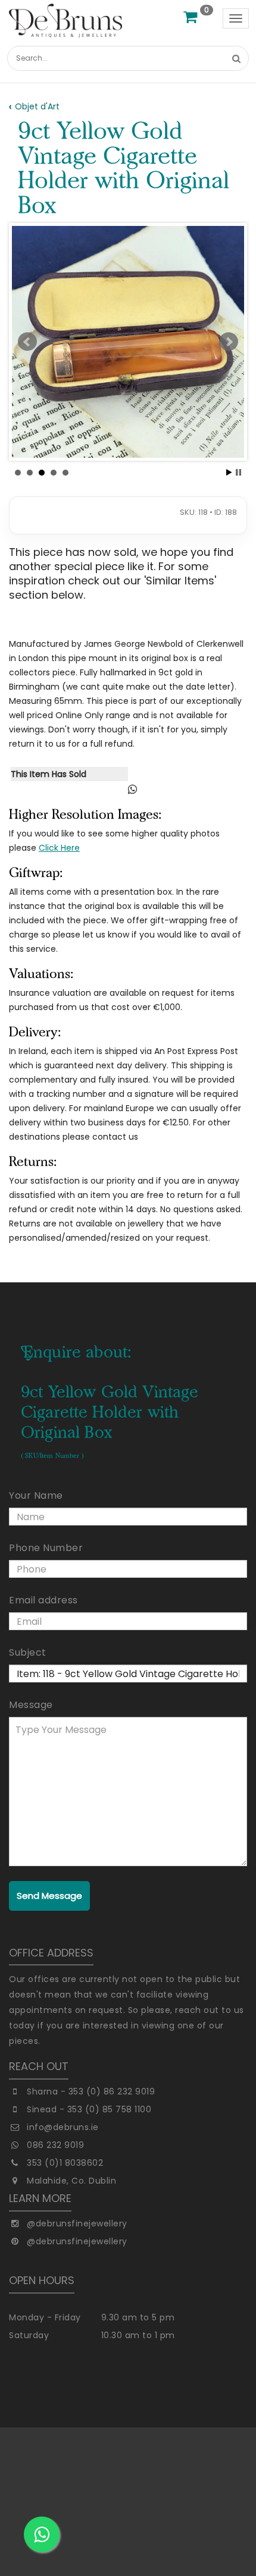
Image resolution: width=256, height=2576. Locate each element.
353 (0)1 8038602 (65, 2163)
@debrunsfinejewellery (77, 2223)
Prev (27, 342)
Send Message (49, 1896)
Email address (43, 1600)
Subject (28, 1652)
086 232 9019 (55, 2145)
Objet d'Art (37, 106)
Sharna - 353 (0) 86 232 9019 (91, 2091)
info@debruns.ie (63, 2127)
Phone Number (46, 1548)
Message (31, 1705)
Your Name (36, 1495)
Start (229, 472)
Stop (238, 472)
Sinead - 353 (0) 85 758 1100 (89, 2109)
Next (229, 342)
